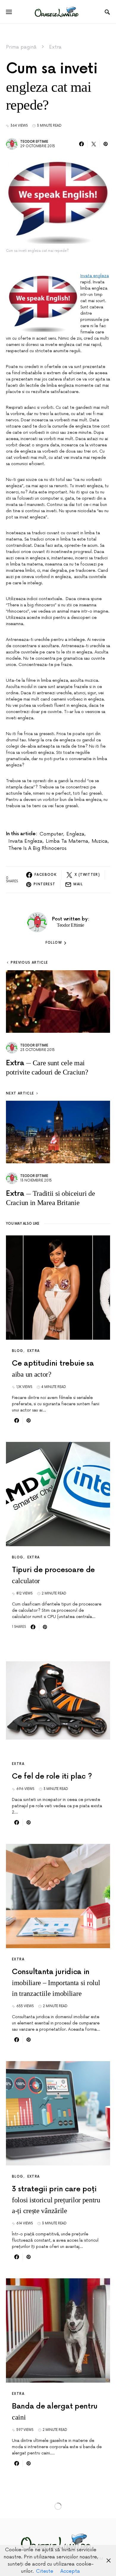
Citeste (45, 2571)
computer (51, 834)
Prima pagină (21, 47)
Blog (18, 1351)
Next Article (20, 1093)
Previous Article (29, 963)
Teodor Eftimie (34, 142)
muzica (100, 841)
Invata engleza (95, 276)
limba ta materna (67, 841)
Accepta (70, 2571)
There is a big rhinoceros (37, 848)
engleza (75, 834)
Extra (55, 47)
